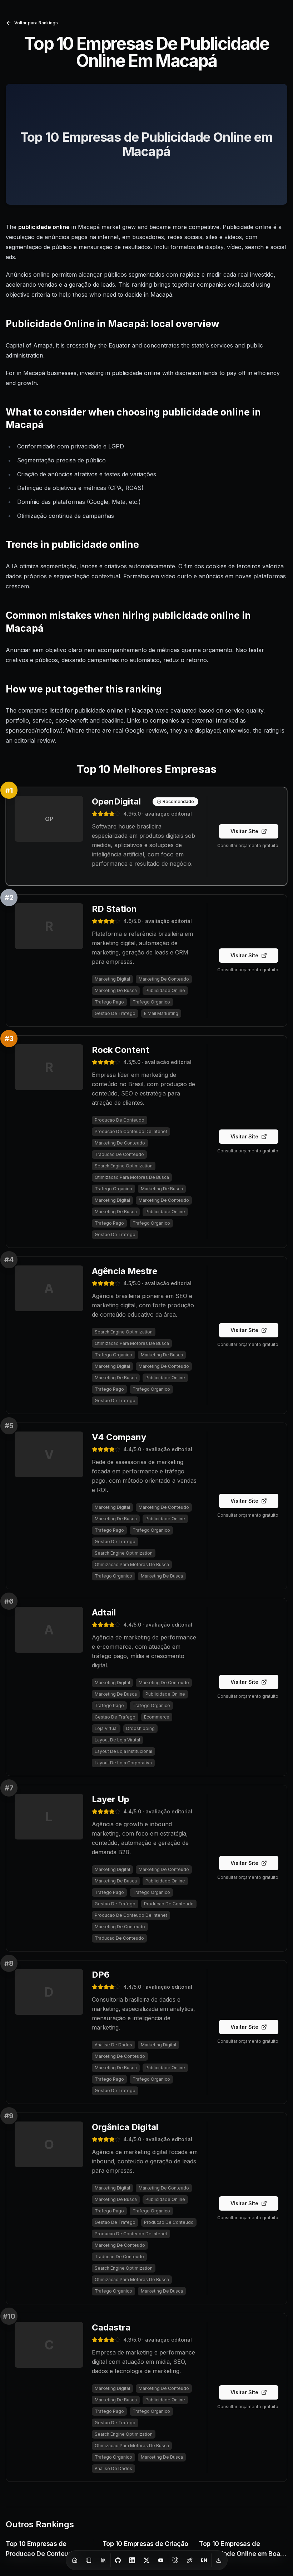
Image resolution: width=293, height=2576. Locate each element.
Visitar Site (244, 831)
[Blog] (89, 2560)
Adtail (104, 1612)
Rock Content (121, 1050)
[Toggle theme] (175, 2560)
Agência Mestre (125, 1271)
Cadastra (111, 2327)
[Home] (75, 2560)
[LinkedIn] (132, 2560)
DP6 (101, 1975)
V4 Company (119, 1437)
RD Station (114, 909)
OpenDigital (116, 801)
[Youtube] (161, 2560)
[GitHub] (118, 2560)
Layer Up (111, 1799)
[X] (146, 2560)
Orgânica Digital (125, 2127)
